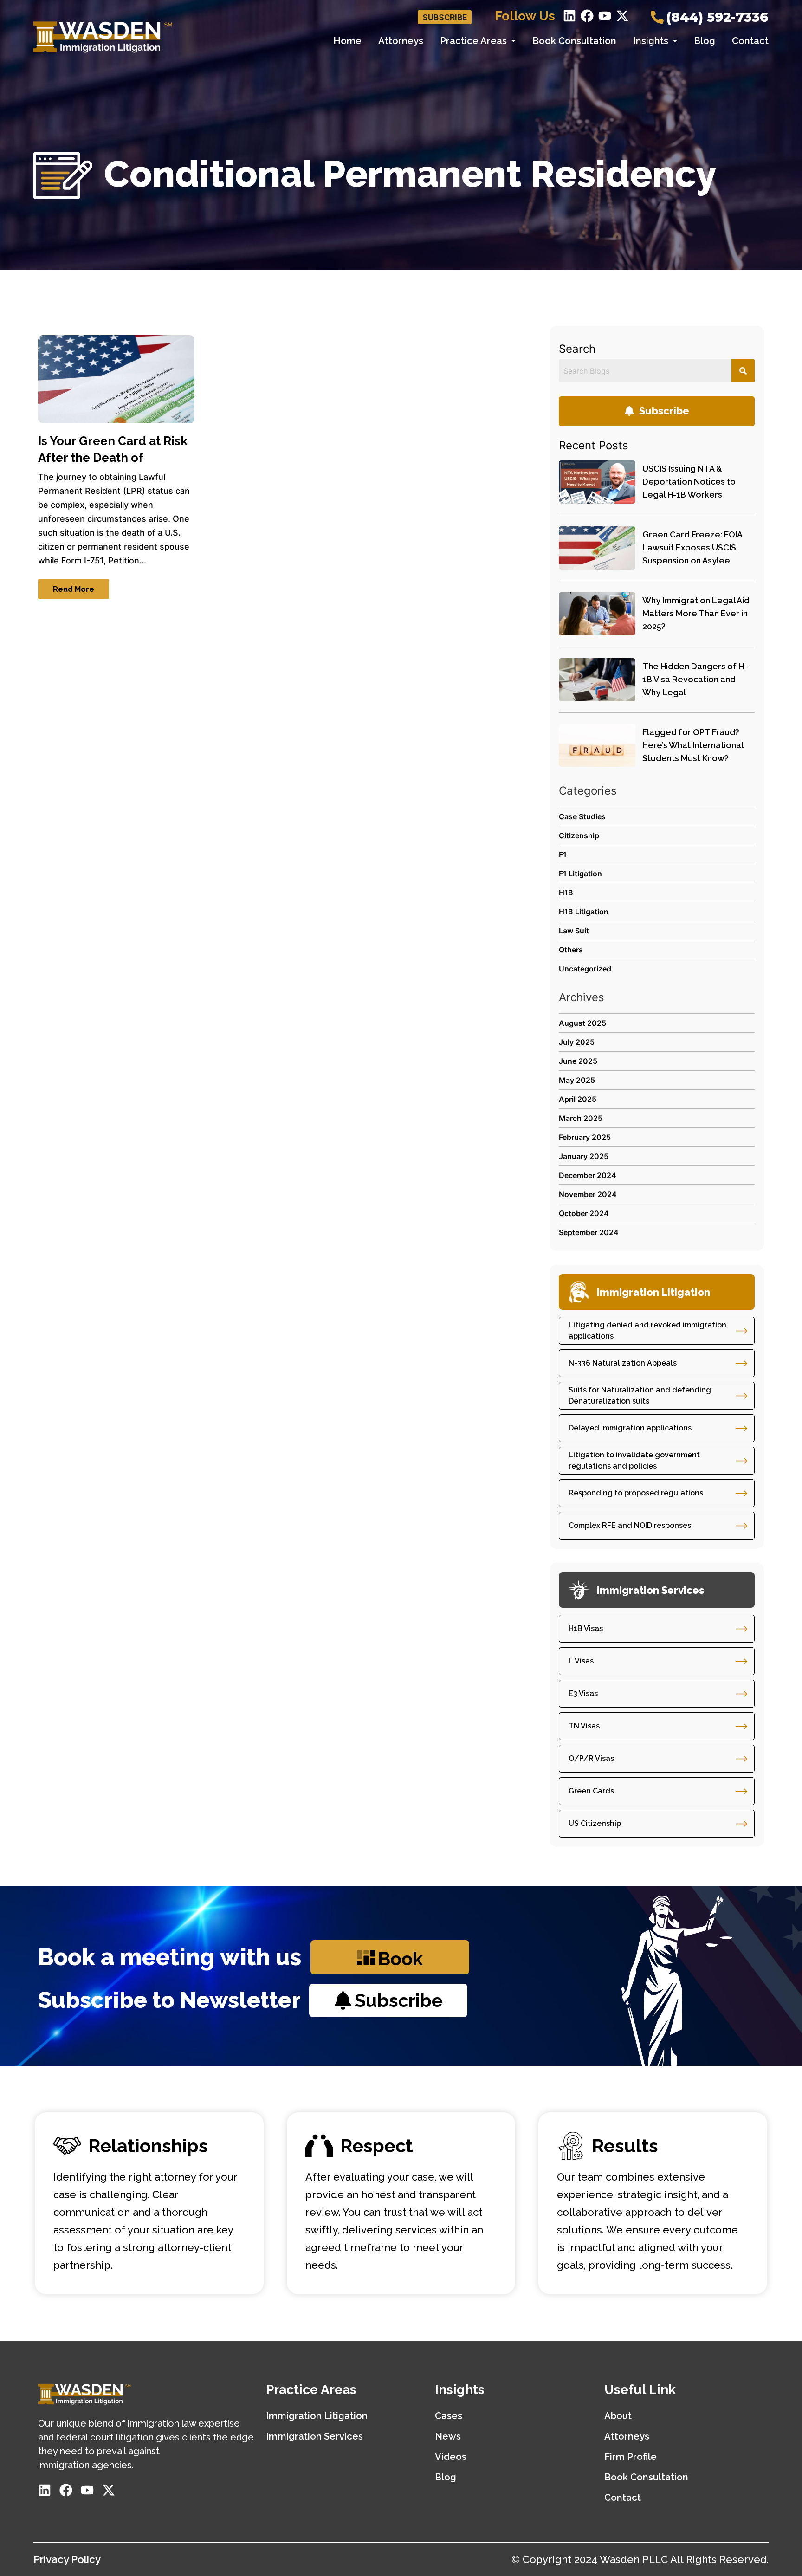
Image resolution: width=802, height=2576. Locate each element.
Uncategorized (585, 969)
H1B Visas (586, 1628)
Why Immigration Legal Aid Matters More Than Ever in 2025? (696, 613)
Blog (705, 41)
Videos (451, 2457)
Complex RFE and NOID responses (630, 1525)
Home (347, 41)
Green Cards (591, 1791)
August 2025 (582, 1023)
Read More (74, 589)
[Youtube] (605, 16)
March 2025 (581, 1118)
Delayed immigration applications (630, 1428)
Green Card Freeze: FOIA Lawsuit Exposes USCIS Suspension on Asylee (692, 547)
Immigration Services (314, 2436)
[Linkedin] (569, 16)
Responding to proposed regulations (636, 1493)
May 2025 (577, 1080)
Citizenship (579, 835)
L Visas (581, 1661)
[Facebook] (587, 16)
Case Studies (582, 816)
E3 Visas (583, 1693)
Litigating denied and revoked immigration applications (647, 1330)
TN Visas (584, 1726)
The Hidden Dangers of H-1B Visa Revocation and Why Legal (695, 679)
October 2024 (584, 1213)
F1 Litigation (580, 874)
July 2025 (577, 1042)
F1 (563, 854)
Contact (750, 41)
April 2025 (578, 1099)
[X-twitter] (622, 16)
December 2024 (588, 1175)
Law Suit (574, 931)
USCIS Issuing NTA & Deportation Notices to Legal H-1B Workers (689, 482)
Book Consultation (574, 41)
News (448, 2436)
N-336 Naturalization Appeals (623, 1363)
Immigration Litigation (317, 2416)
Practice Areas (473, 41)
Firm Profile (631, 2457)
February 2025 (585, 1137)
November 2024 (588, 1194)
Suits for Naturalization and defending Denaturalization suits (640, 1395)
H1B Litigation (584, 912)
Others (571, 950)
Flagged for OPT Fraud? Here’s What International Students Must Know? (693, 745)
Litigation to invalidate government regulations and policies (634, 1460)
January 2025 (584, 1156)
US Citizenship (595, 1823)
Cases (449, 2416)
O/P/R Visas (591, 1758)
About (618, 2416)
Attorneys (401, 41)
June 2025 (578, 1061)
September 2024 (589, 1232)
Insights (651, 41)
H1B (566, 893)
